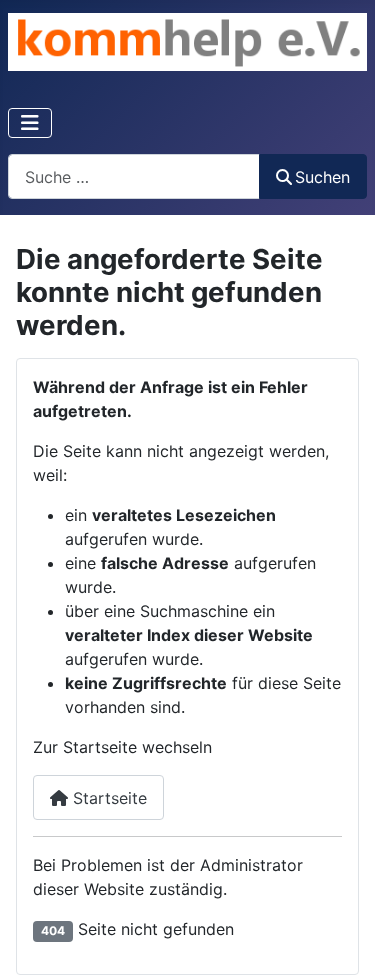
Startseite (107, 798)
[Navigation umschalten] (30, 123)
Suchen (322, 177)
